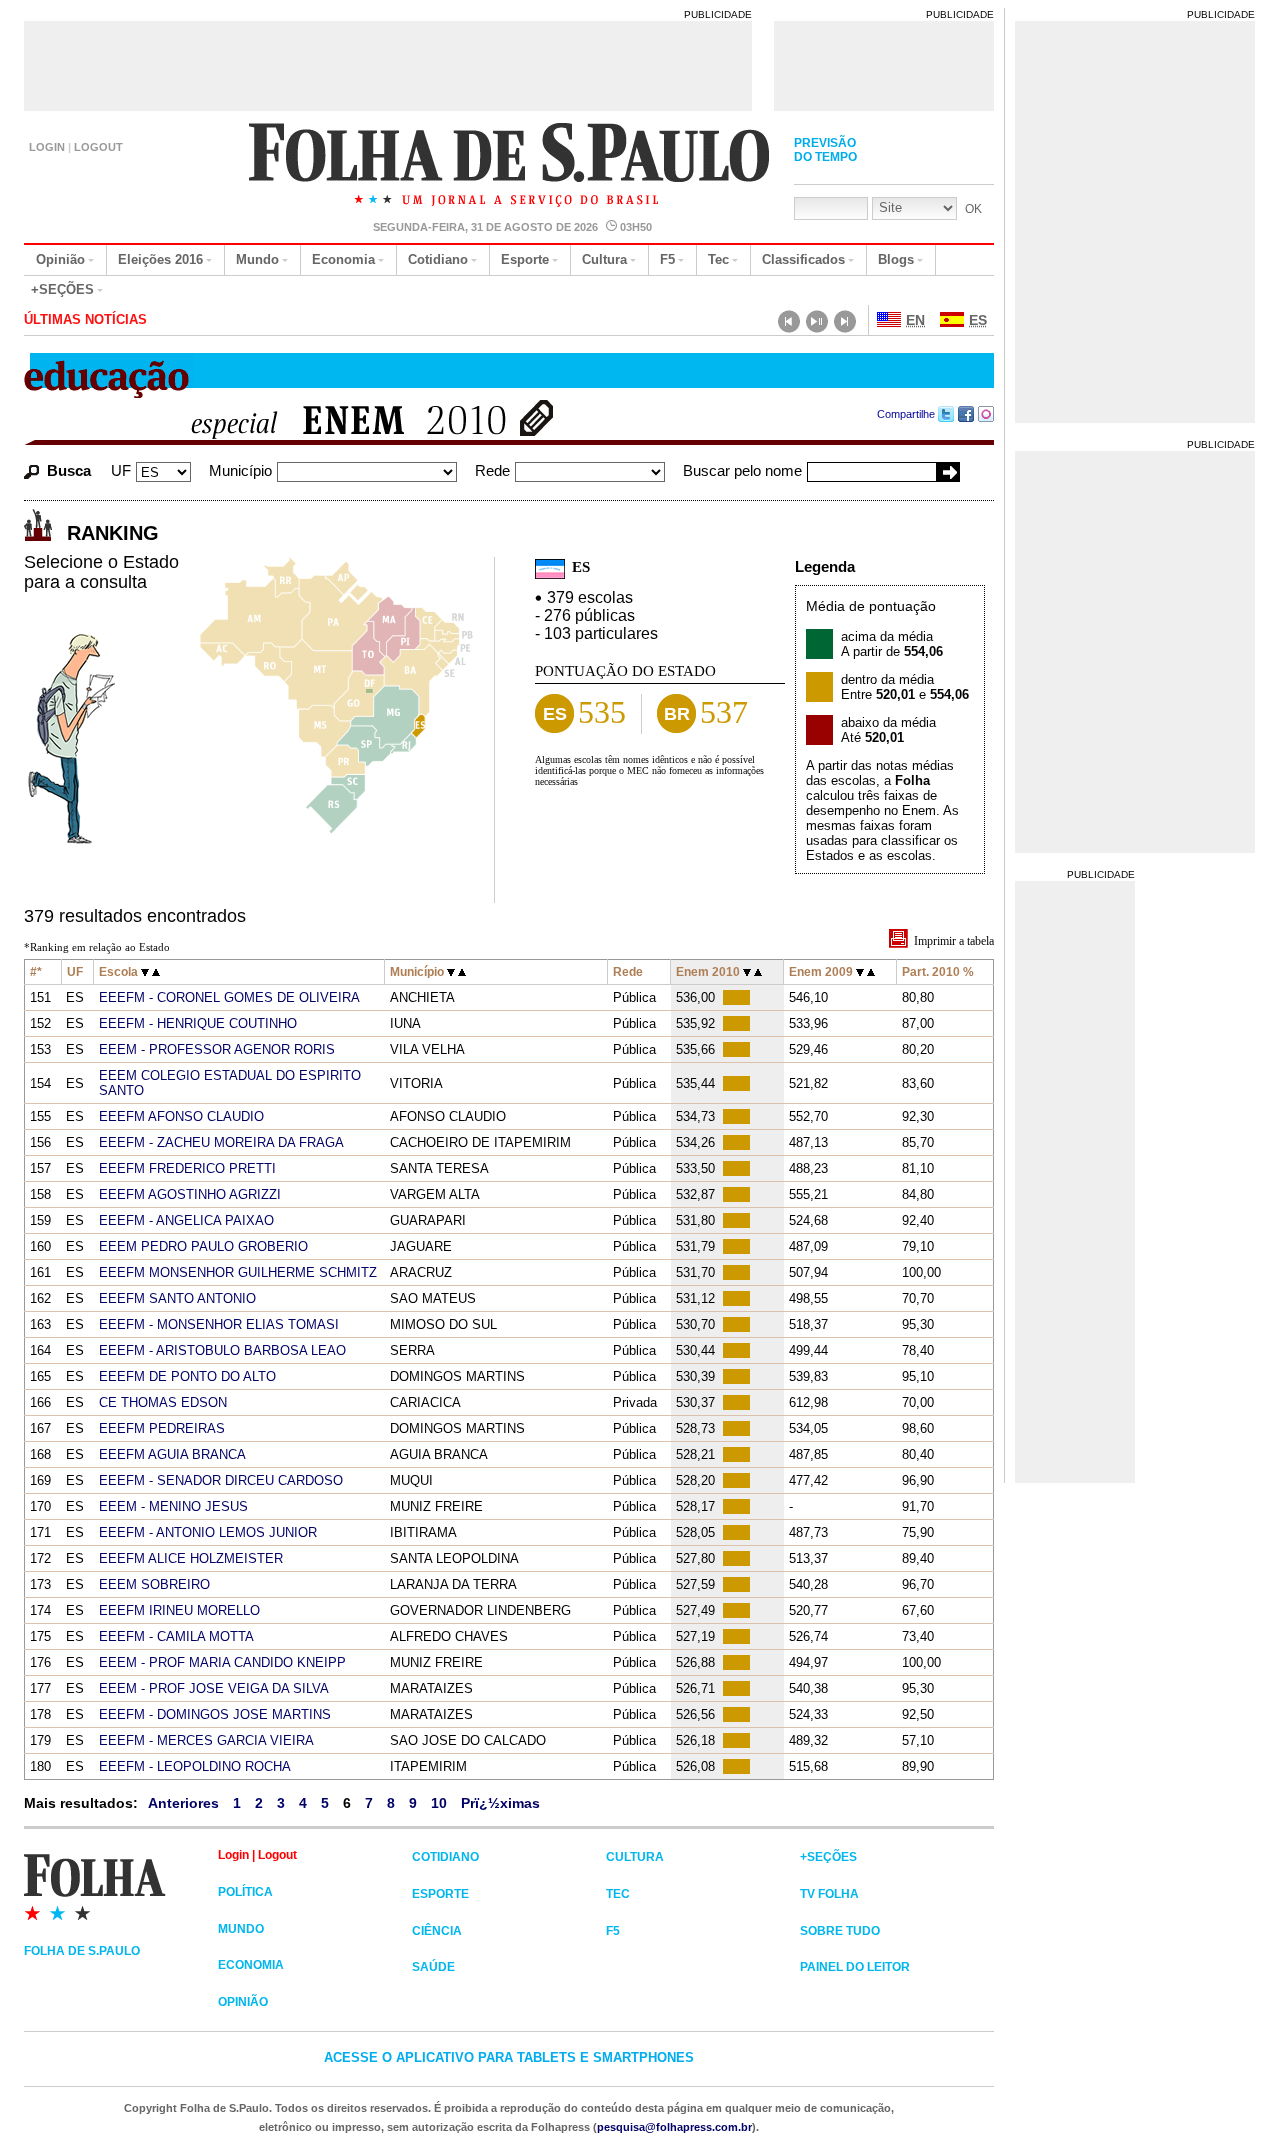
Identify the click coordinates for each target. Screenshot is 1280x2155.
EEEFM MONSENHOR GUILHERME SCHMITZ (238, 1272)
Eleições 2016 (160, 259)
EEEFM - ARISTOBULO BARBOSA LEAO (222, 1350)
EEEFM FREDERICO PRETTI (187, 1168)
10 (439, 1803)
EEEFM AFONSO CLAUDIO (181, 1116)
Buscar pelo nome (742, 470)
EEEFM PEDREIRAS (162, 1428)
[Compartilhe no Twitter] (946, 414)
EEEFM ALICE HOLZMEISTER (191, 1558)
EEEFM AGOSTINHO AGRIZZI (190, 1194)
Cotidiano (438, 259)
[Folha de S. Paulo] (510, 167)
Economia (343, 259)
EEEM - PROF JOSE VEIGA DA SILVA (214, 1688)
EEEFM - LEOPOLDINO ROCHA (195, 1766)
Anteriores (183, 1803)
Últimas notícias (85, 319)
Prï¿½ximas (500, 1803)
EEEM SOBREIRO (154, 1584)
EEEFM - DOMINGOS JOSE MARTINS (215, 1714)
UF (121, 470)
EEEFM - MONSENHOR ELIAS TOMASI (219, 1324)
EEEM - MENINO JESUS (173, 1506)
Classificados (803, 259)
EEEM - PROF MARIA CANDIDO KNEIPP (222, 1662)
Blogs (896, 259)
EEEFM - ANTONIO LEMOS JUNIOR (208, 1532)
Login (47, 147)
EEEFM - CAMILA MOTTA (176, 1636)
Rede (492, 470)
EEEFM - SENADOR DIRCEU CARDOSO (221, 1480)
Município (240, 470)
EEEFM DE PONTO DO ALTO (187, 1376)
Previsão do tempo (825, 150)
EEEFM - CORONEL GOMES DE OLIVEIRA (229, 997)
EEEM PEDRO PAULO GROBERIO (203, 1246)
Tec (718, 259)
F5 (667, 259)
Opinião (60, 259)
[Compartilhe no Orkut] (986, 414)
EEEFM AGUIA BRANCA (172, 1454)
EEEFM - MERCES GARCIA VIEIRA (206, 1740)
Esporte (525, 259)
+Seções (62, 289)
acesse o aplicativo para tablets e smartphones (509, 2057)
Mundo (257, 259)
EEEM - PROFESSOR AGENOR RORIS (217, 1049)
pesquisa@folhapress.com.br (674, 2127)
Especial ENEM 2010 (337, 422)
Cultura (604, 259)
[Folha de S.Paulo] (121, 1886)
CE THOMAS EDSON (163, 1402)
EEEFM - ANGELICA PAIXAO (186, 1220)
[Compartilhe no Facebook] (966, 414)
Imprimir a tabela (954, 941)
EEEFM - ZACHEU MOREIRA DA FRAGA (221, 1142)
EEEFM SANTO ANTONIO (177, 1298)
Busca (69, 470)
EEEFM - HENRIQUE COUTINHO (198, 1023)
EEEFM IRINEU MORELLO (179, 1610)
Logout (98, 147)
